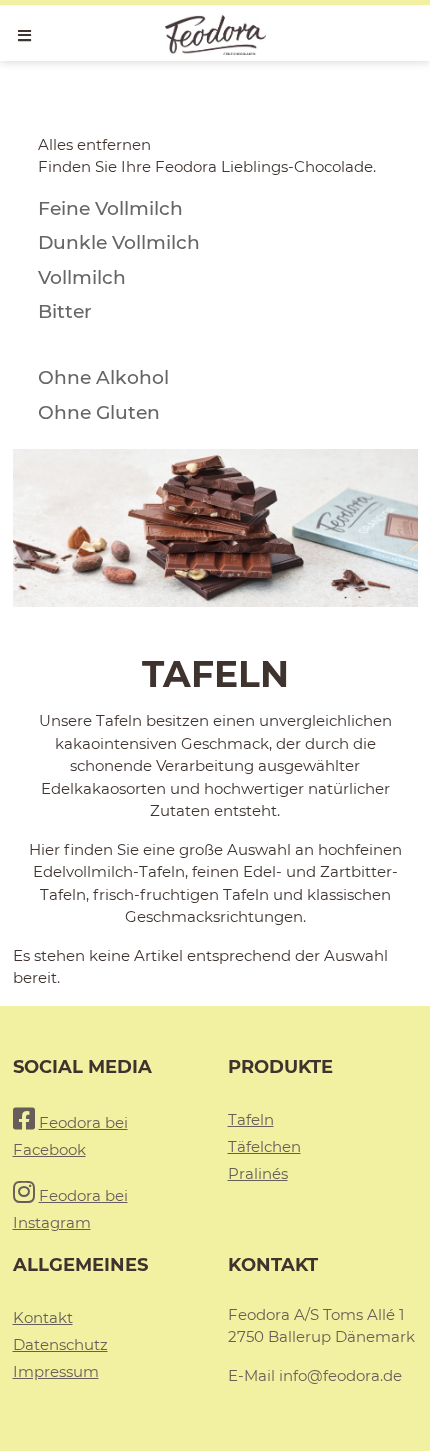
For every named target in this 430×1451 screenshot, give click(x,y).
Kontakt (43, 1317)
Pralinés (258, 1173)
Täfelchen (264, 1146)
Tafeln (251, 1119)
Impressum (56, 1371)
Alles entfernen (94, 144)
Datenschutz (60, 1344)
